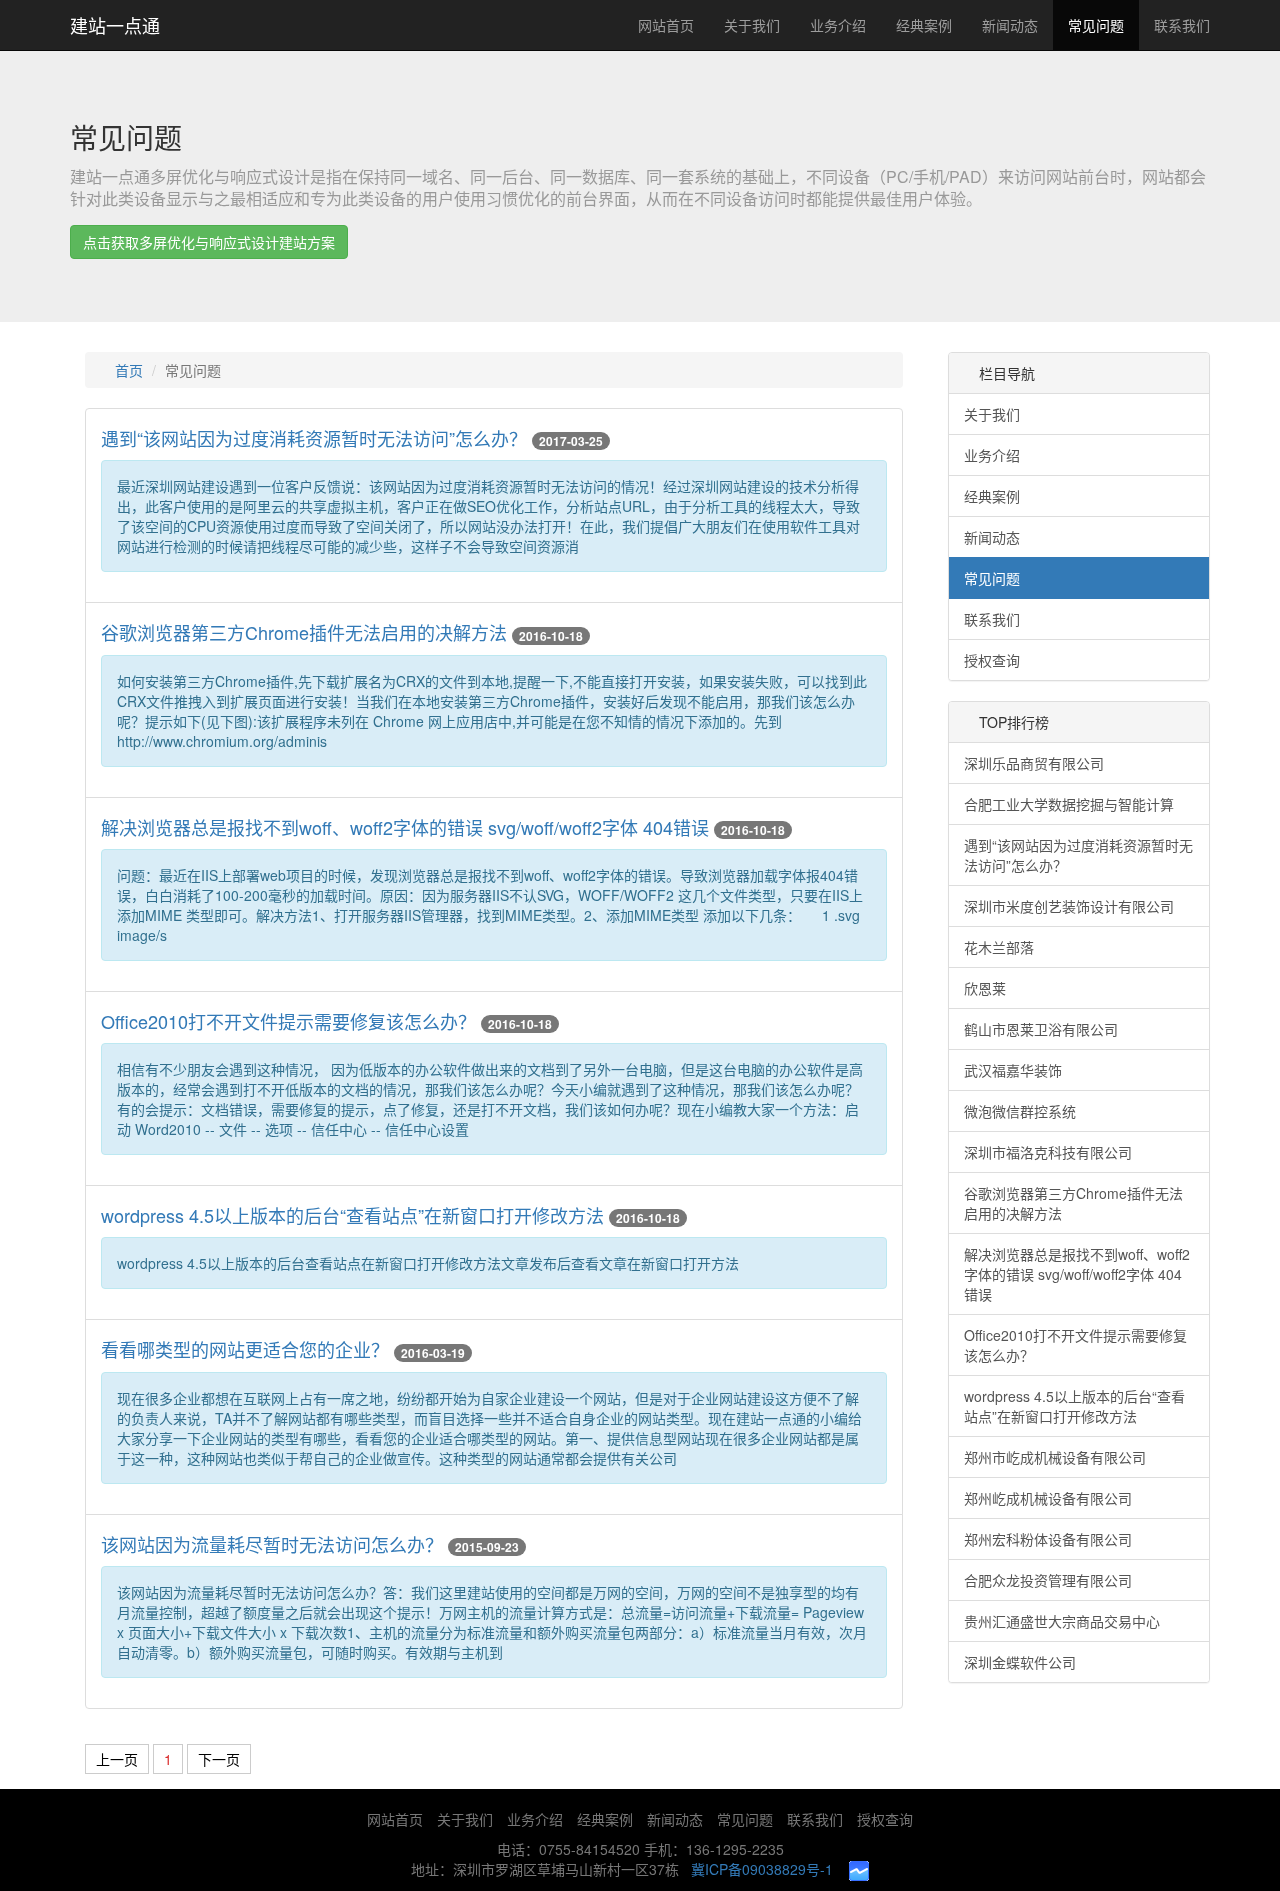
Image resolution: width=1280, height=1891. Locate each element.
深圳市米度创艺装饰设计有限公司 (1069, 906)
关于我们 (752, 25)
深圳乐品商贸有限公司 (1034, 763)
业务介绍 (838, 25)
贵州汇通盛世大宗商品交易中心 (1062, 1621)
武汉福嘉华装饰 (1013, 1070)
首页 (129, 370)
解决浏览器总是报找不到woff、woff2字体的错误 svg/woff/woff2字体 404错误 (405, 827)
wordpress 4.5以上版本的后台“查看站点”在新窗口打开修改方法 (352, 1215)
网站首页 (666, 25)
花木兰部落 (999, 947)
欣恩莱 (985, 988)
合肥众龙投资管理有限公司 (1048, 1580)
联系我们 (1182, 25)
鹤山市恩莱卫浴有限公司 (1041, 1029)
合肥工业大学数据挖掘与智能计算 (1069, 804)
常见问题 (1096, 25)
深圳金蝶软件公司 (1020, 1662)
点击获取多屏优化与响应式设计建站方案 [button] (209, 242)
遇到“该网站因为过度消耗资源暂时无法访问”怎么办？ (314, 438)
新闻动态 (1010, 25)
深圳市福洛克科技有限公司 (1048, 1152)
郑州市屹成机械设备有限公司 (1055, 1457)
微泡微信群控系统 (1020, 1111)
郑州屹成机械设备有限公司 (1048, 1498)
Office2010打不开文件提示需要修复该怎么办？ (288, 1021)
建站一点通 (115, 25)
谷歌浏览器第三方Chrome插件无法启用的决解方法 (304, 632)
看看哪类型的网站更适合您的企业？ (245, 1349)
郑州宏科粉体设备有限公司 (1048, 1539)
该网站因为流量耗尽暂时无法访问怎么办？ (272, 1544)
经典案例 (924, 25)
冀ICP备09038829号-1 (762, 1869)
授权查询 (992, 660)
